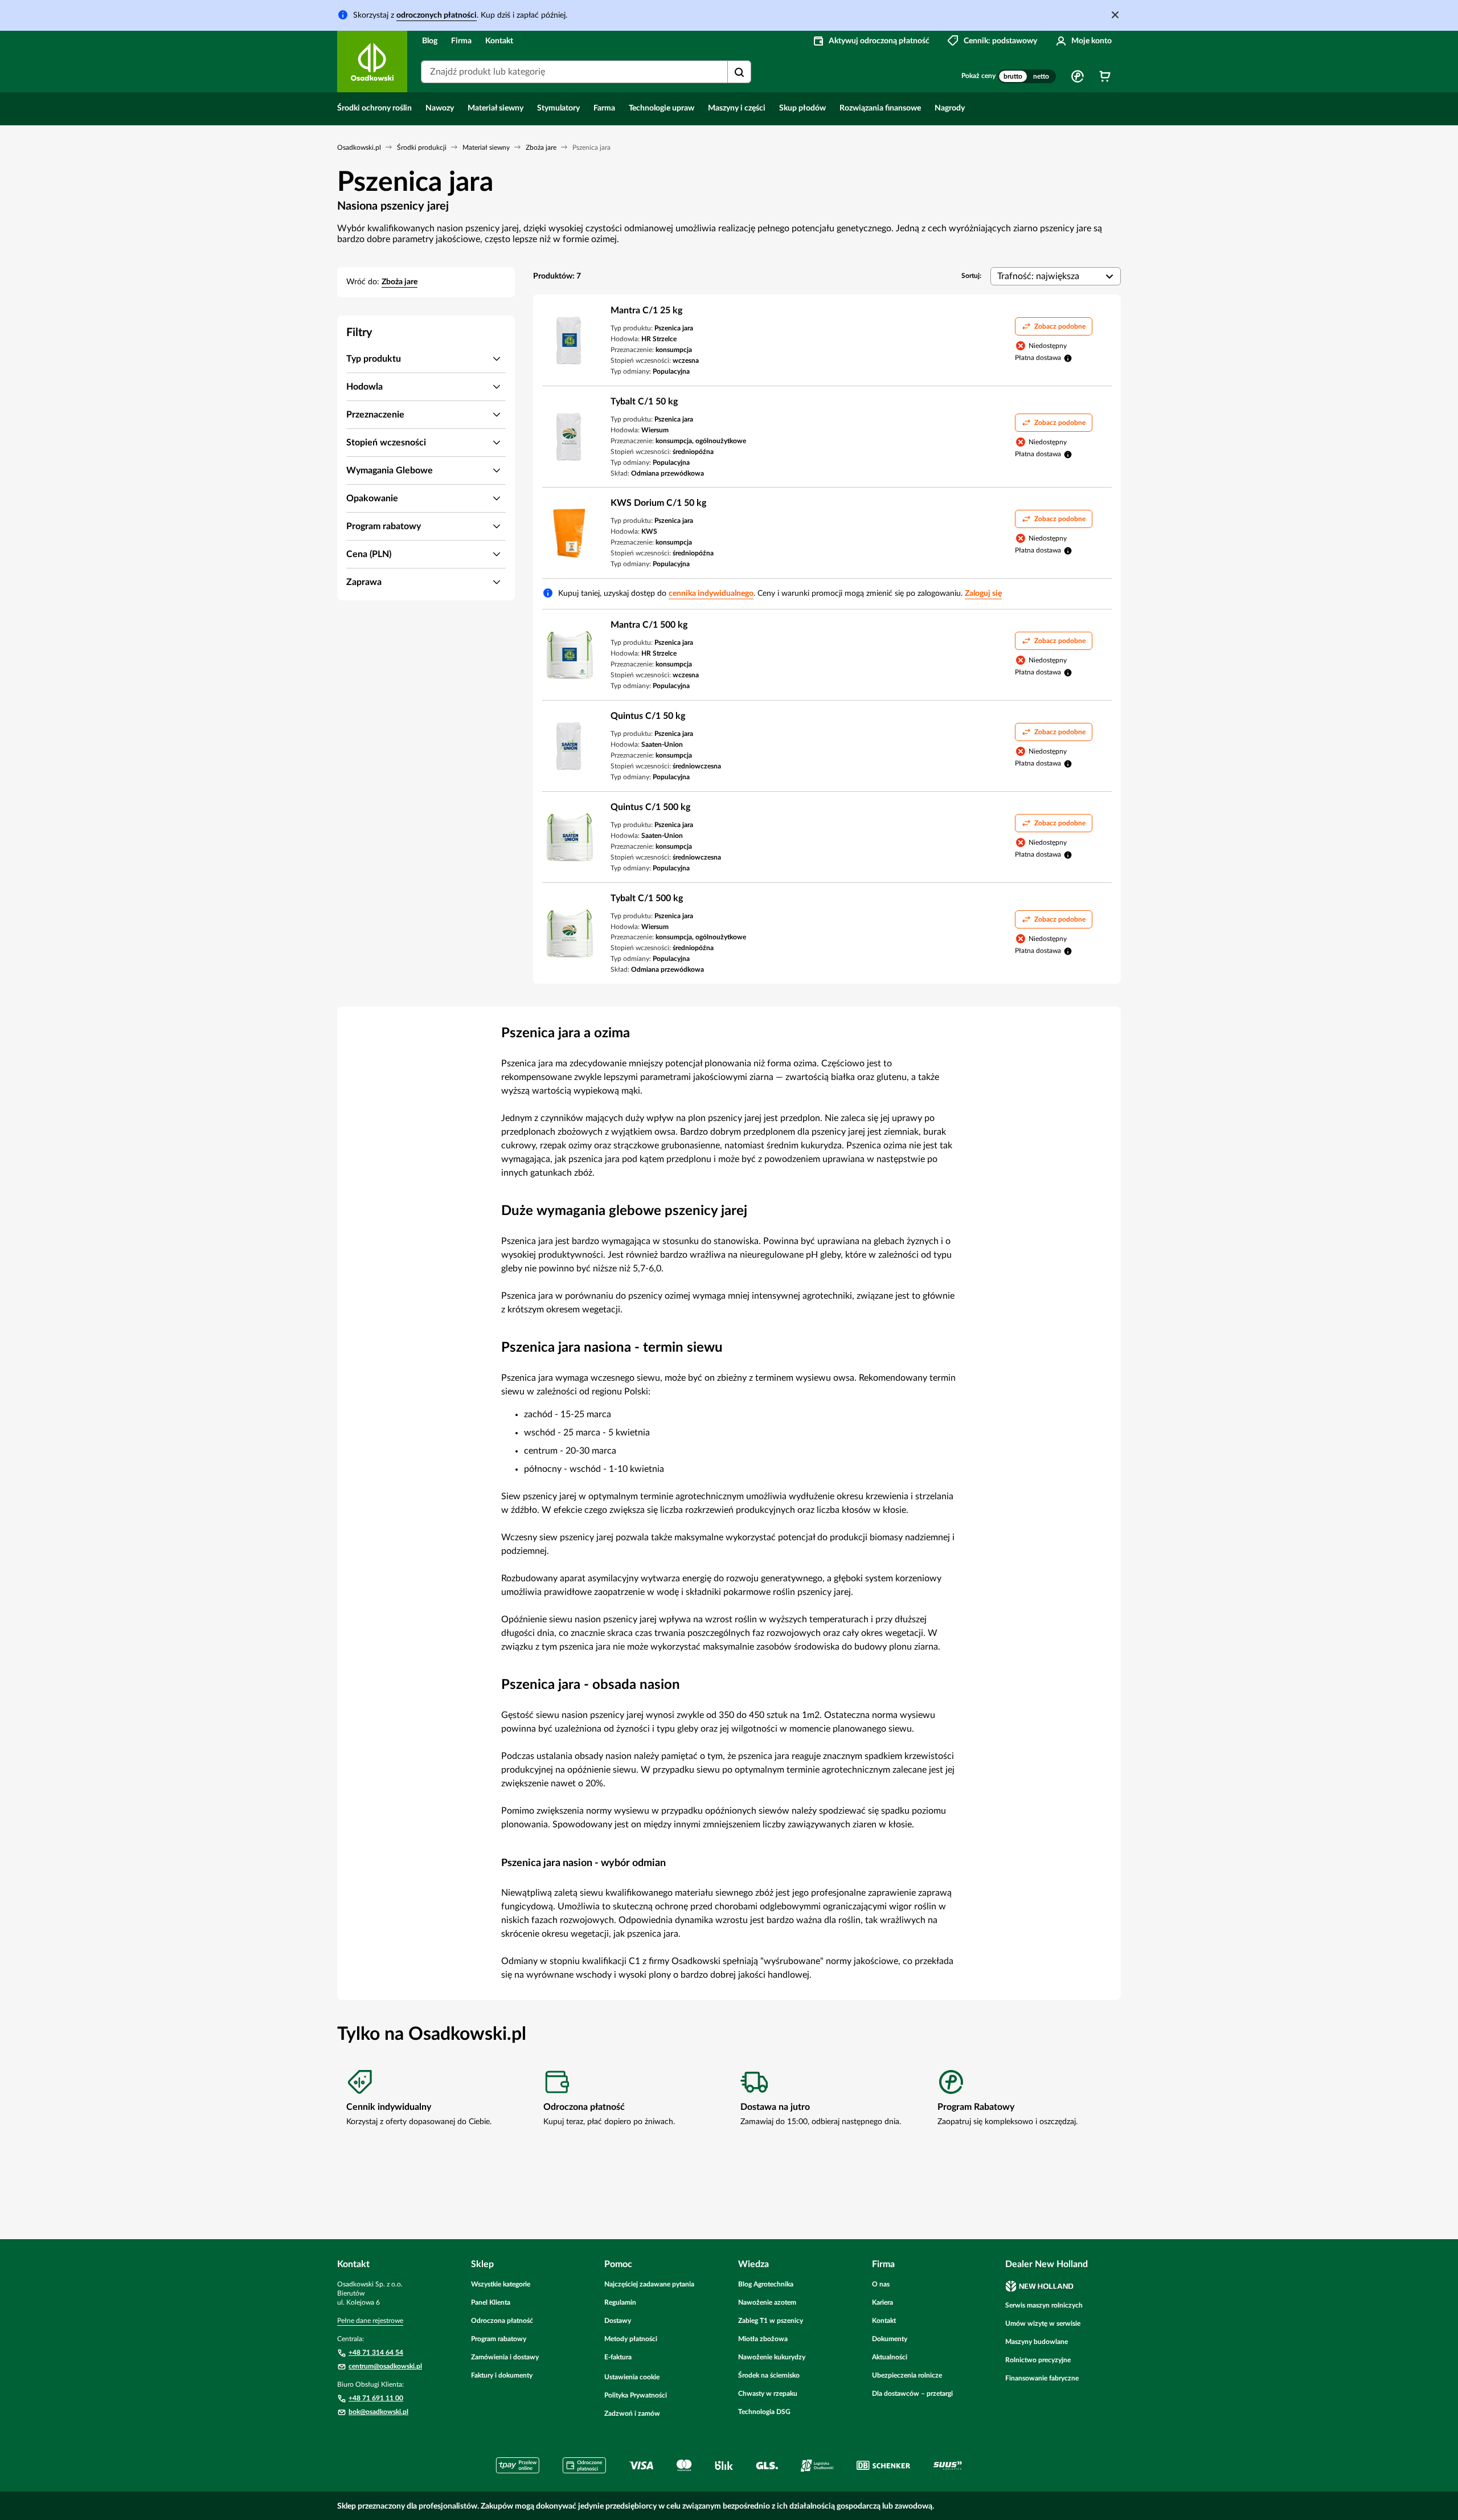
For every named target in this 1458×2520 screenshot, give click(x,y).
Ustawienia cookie (632, 2377)
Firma (461, 41)
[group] (1027, 76)
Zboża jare (400, 282)
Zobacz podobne (1060, 326)
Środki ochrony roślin (374, 108)
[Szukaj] (739, 72)
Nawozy (440, 108)
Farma (604, 108)
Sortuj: (971, 276)
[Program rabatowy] (1078, 76)
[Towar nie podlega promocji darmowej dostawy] (1068, 358)
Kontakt (499, 41)
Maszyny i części (737, 108)
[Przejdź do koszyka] (1105, 76)
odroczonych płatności (437, 15)
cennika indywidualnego (711, 594)
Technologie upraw (662, 108)
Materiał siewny (495, 108)
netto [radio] (1041, 76)
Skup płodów (802, 108)
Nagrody (950, 108)
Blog (430, 41)
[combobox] (586, 72)
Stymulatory (558, 108)
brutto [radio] (1013, 76)
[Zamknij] (1115, 15)
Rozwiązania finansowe (880, 108)
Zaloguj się (983, 594)
